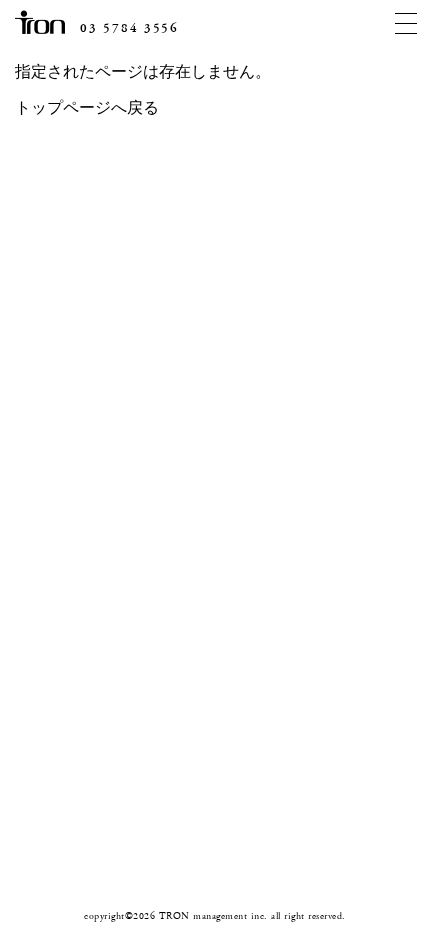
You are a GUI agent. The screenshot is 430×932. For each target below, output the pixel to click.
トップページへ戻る (87, 108)
